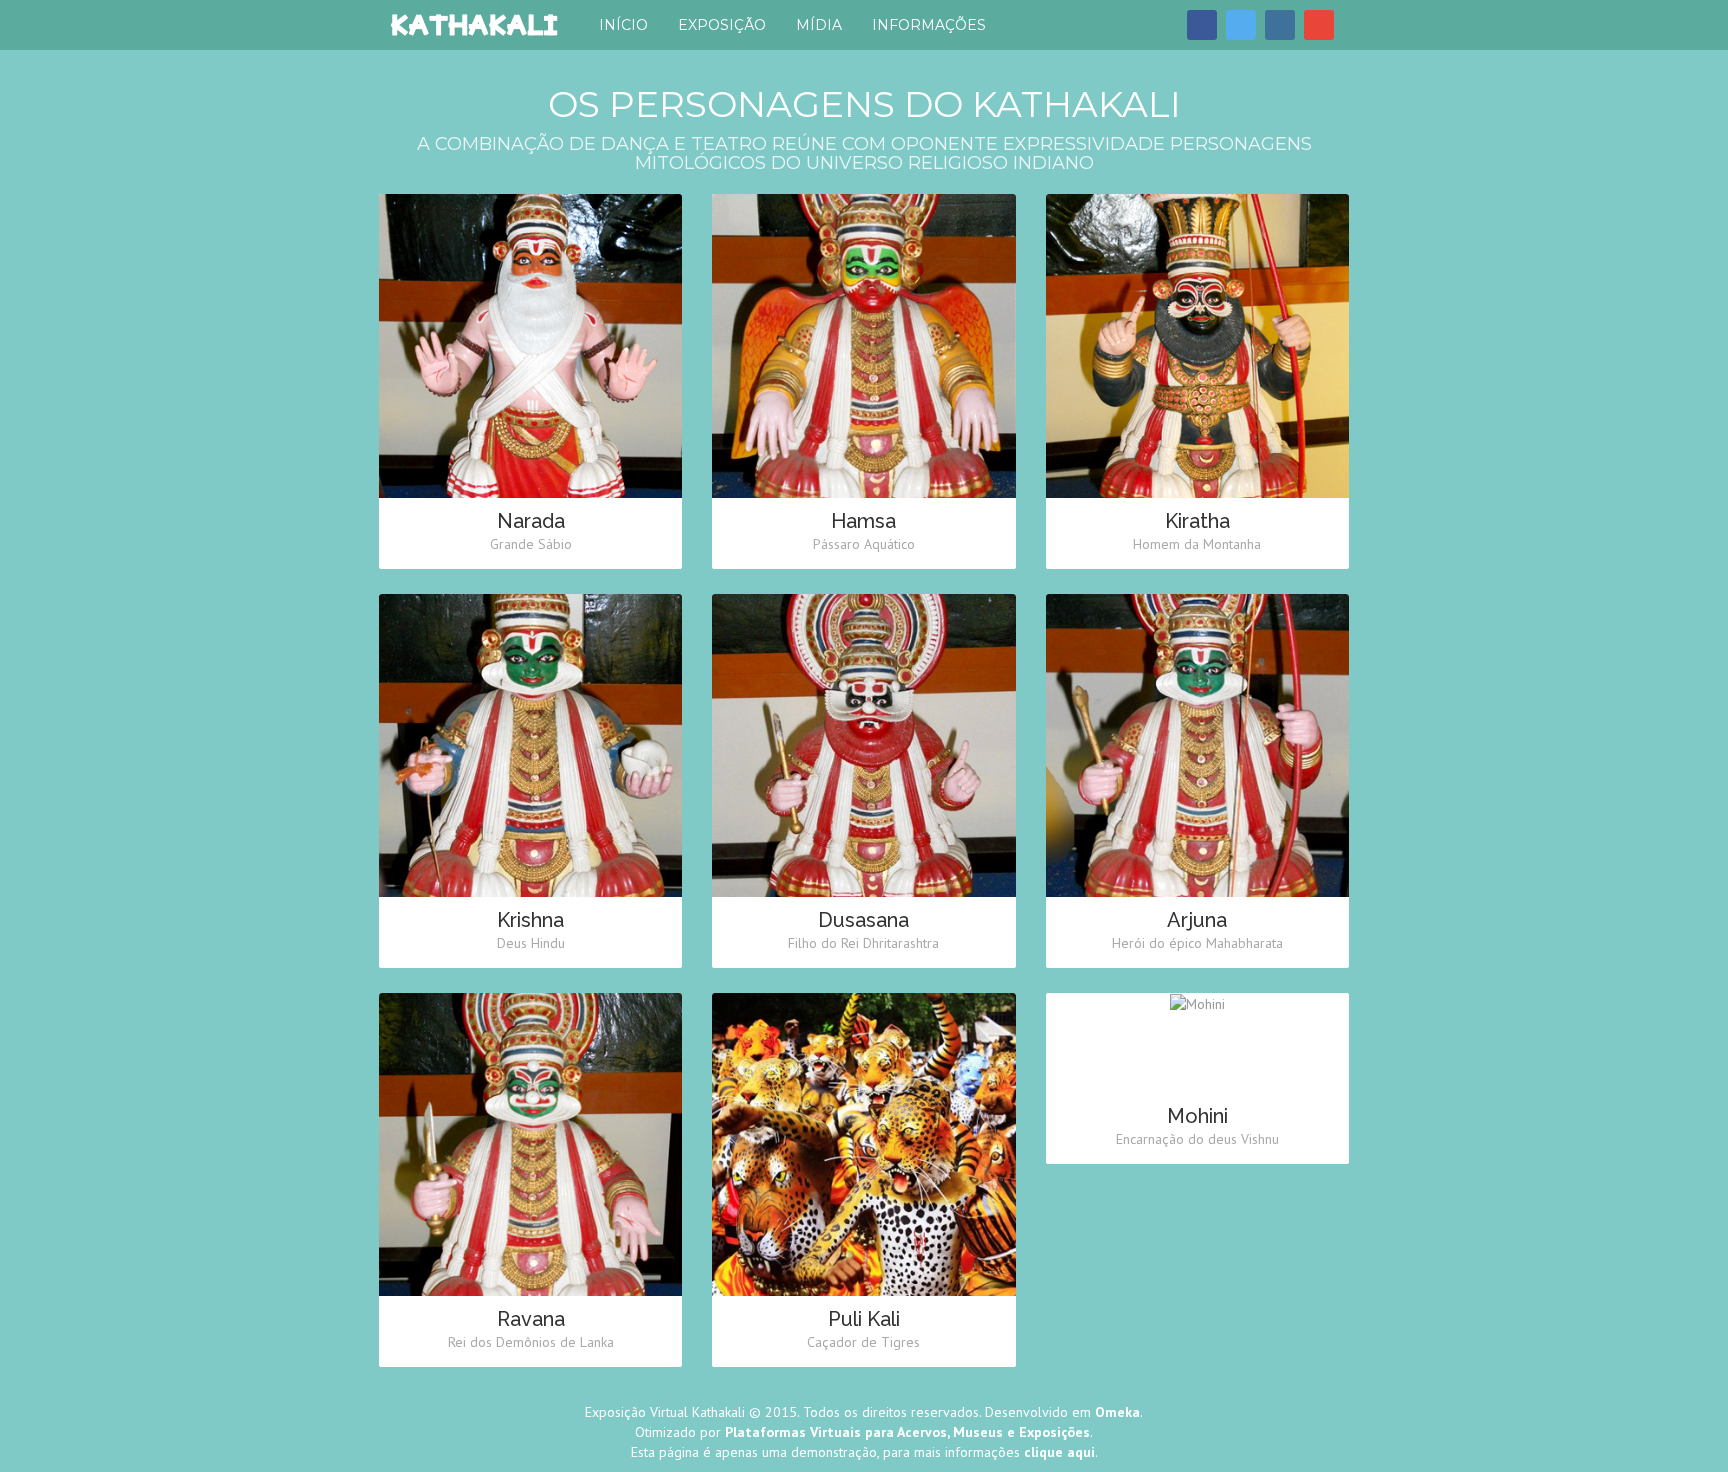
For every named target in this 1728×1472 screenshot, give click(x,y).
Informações (929, 25)
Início (623, 25)
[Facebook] (1202, 25)
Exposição (722, 25)
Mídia (819, 25)
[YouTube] (1319, 25)
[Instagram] (1280, 25)
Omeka (1117, 1412)
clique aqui (1059, 1452)
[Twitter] (1241, 25)
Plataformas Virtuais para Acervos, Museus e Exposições (907, 1432)
